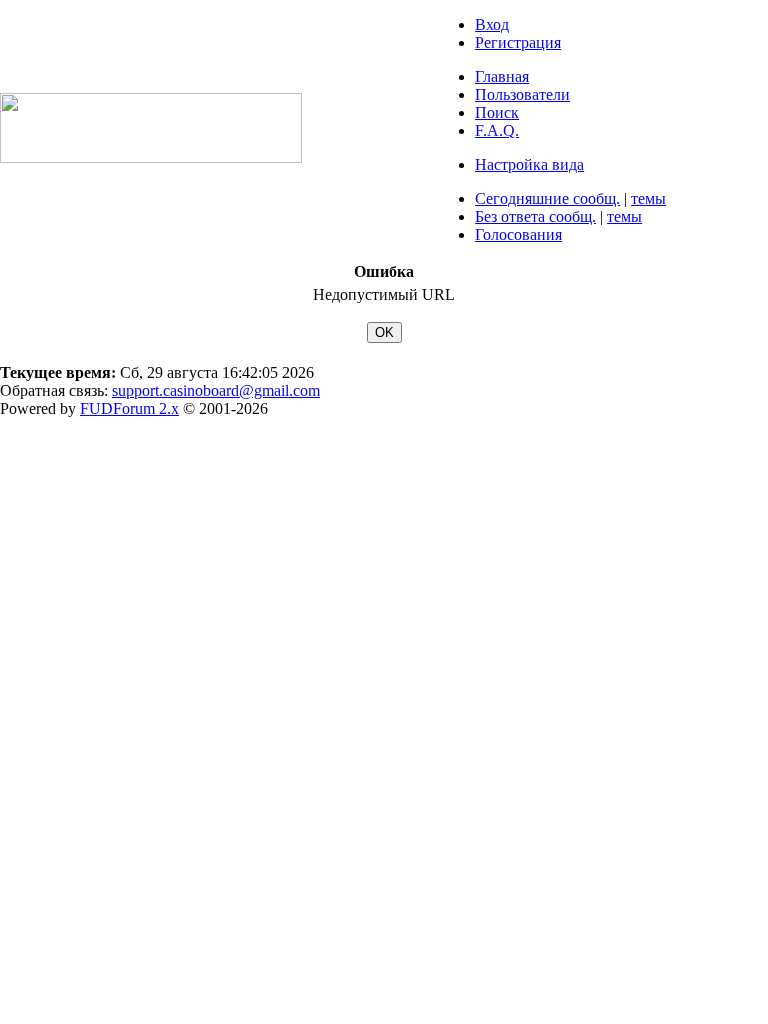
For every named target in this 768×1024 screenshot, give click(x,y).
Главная (502, 76)
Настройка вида (529, 164)
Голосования (518, 234)
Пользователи (522, 94)
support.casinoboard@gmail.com (216, 390)
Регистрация (518, 42)
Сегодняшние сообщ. (547, 198)
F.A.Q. (497, 130)
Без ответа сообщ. (535, 216)
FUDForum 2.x (129, 408)
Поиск (497, 112)
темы (648, 198)
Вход (492, 24)
